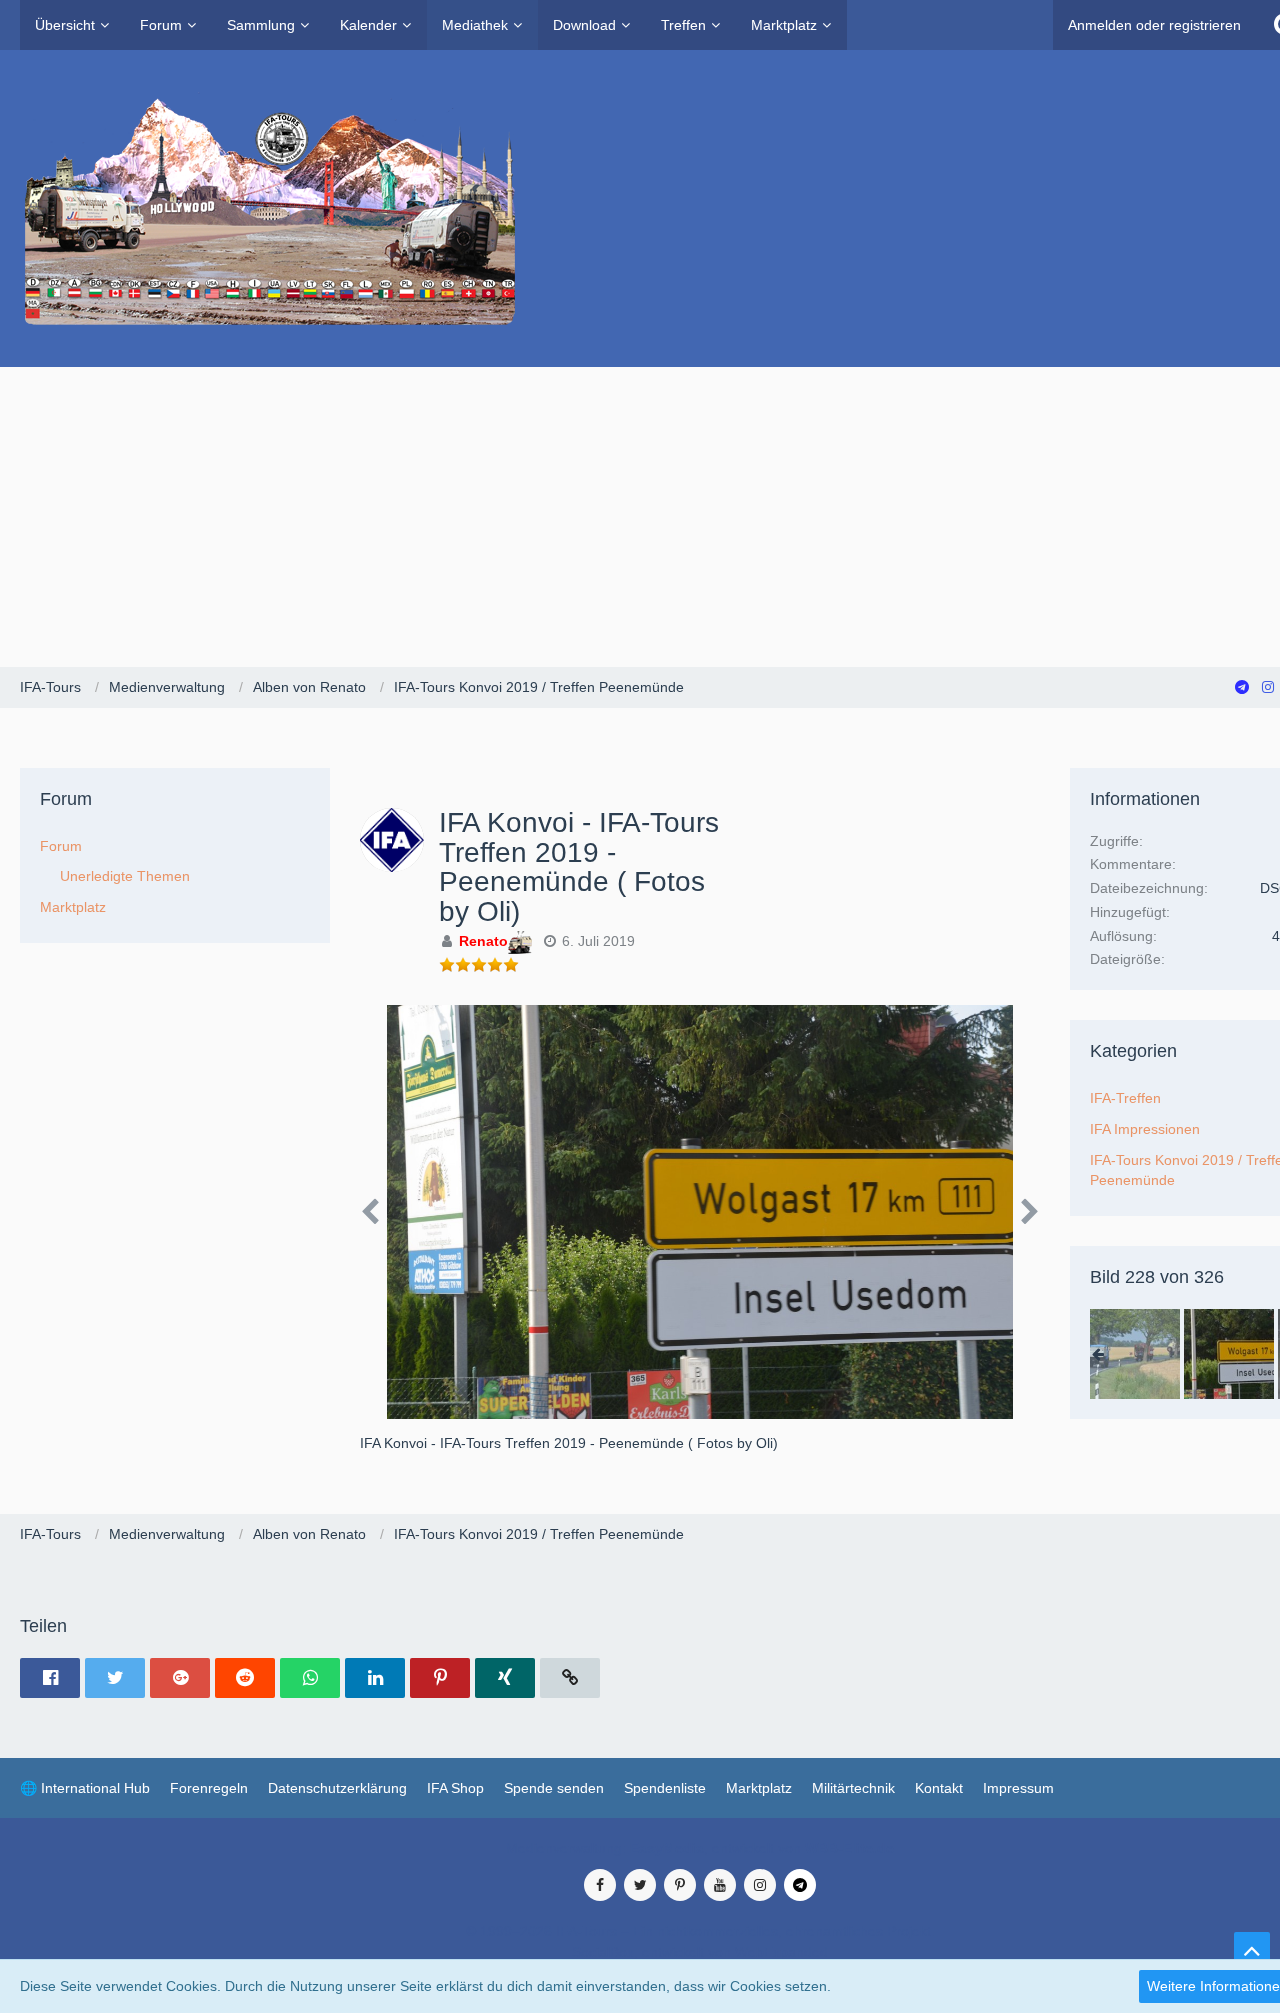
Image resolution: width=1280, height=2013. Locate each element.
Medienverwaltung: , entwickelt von (700, 1848)
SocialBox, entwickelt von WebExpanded (700, 1952)
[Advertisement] (640, 517)
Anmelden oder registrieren (1154, 25)
